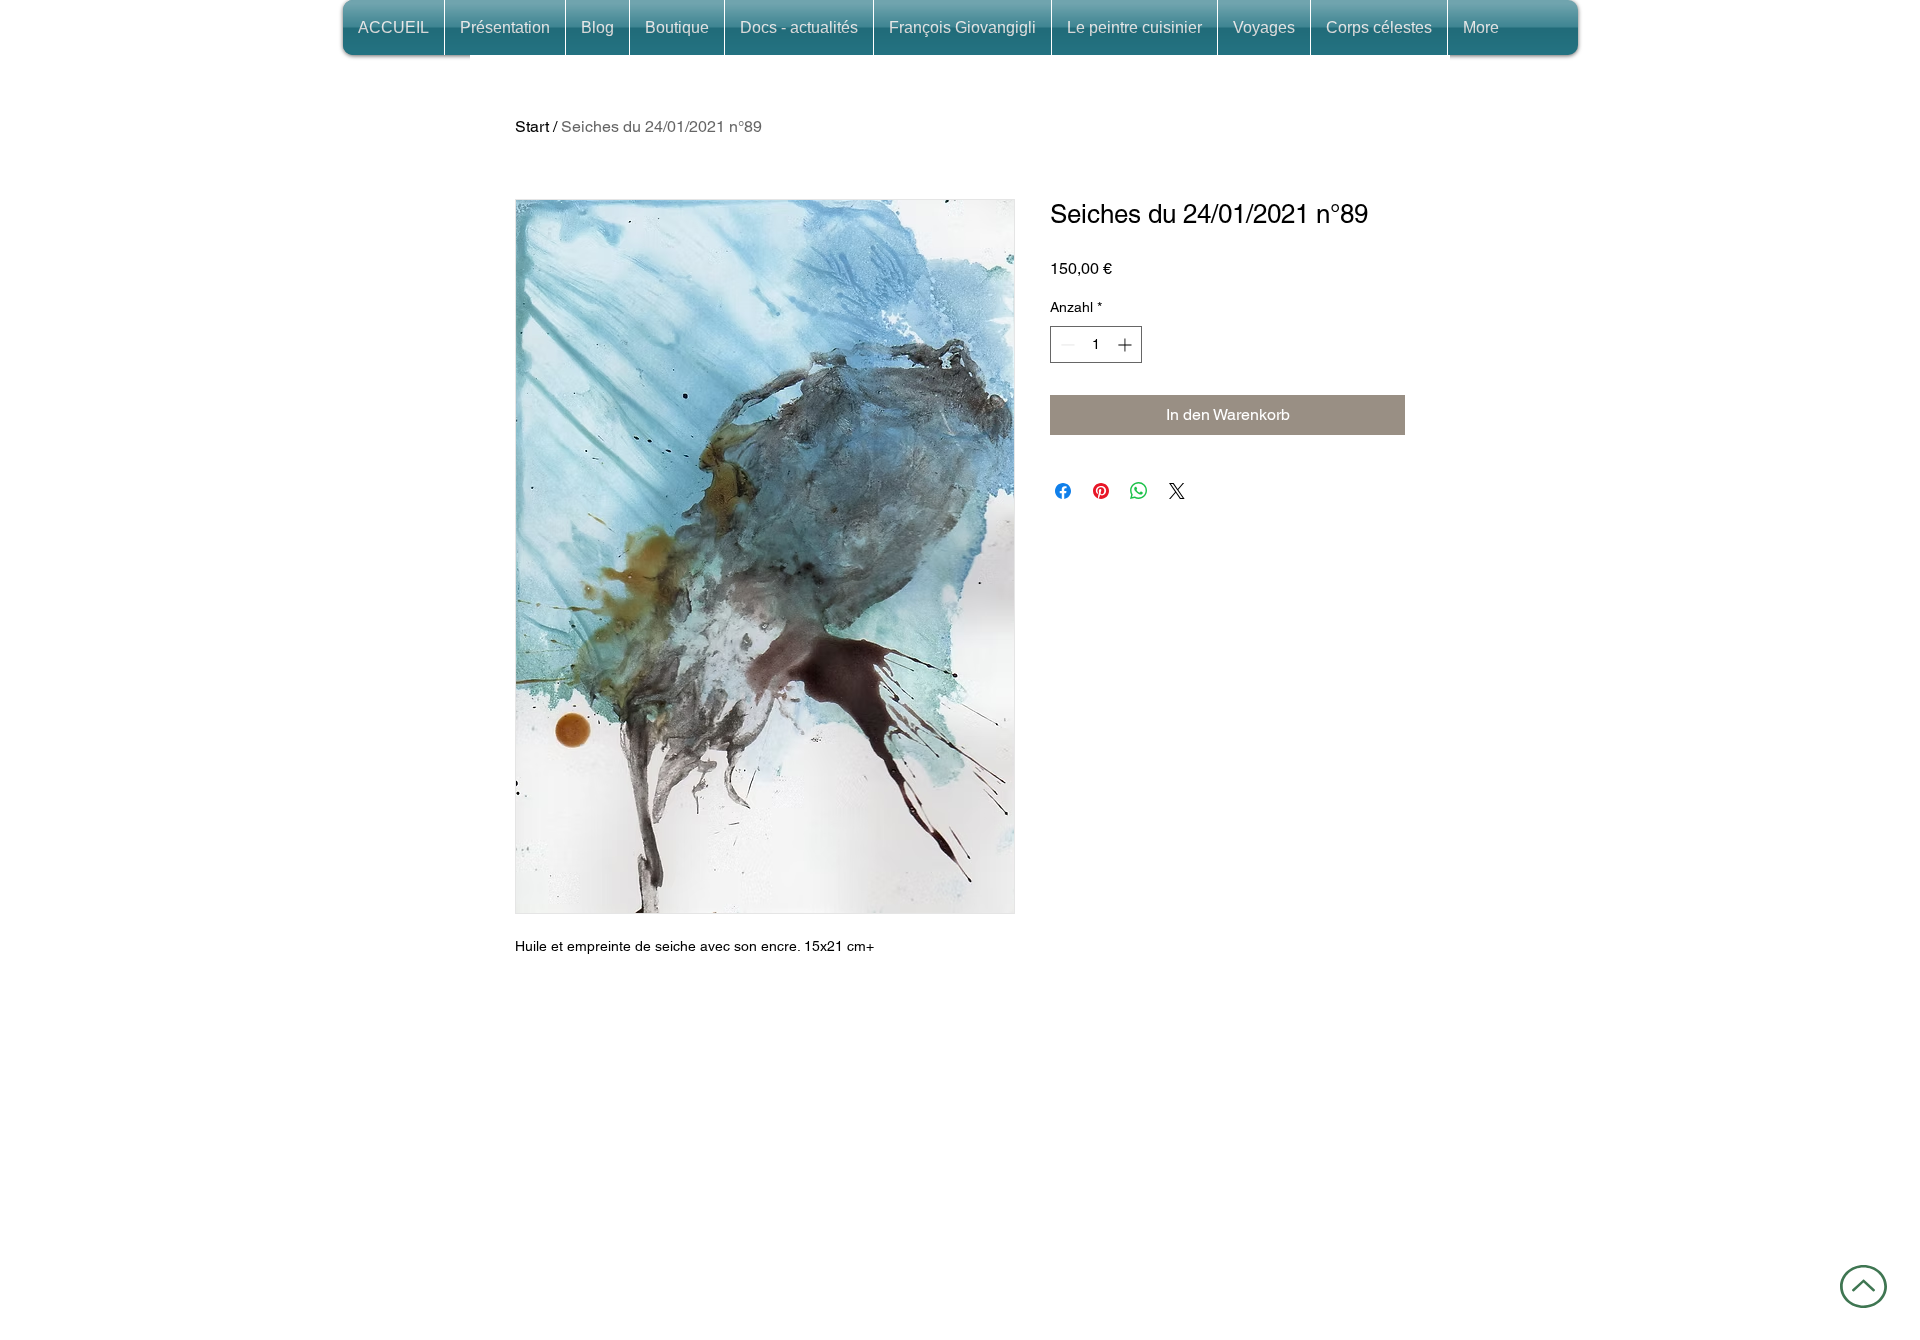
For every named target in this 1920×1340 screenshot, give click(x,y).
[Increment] (1126, 344)
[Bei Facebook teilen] (1063, 491)
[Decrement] (1065, 344)
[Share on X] (1177, 491)
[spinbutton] (1096, 344)
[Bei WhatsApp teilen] (1139, 491)
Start (532, 126)
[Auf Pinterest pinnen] (1101, 491)
